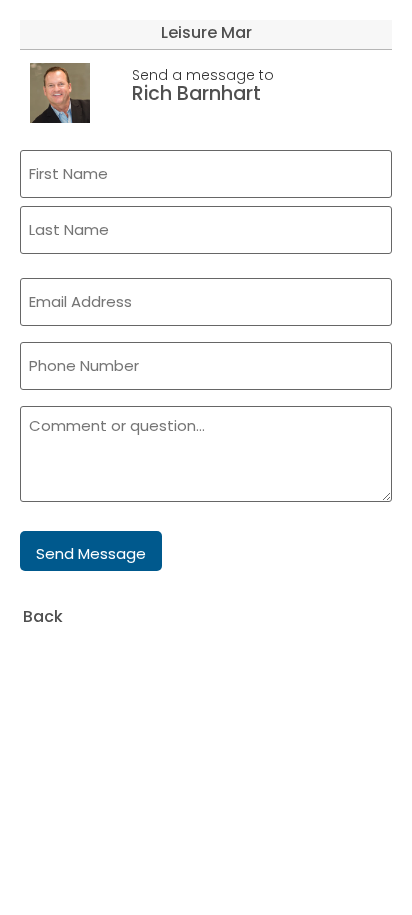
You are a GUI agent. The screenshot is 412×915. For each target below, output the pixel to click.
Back (43, 616)
